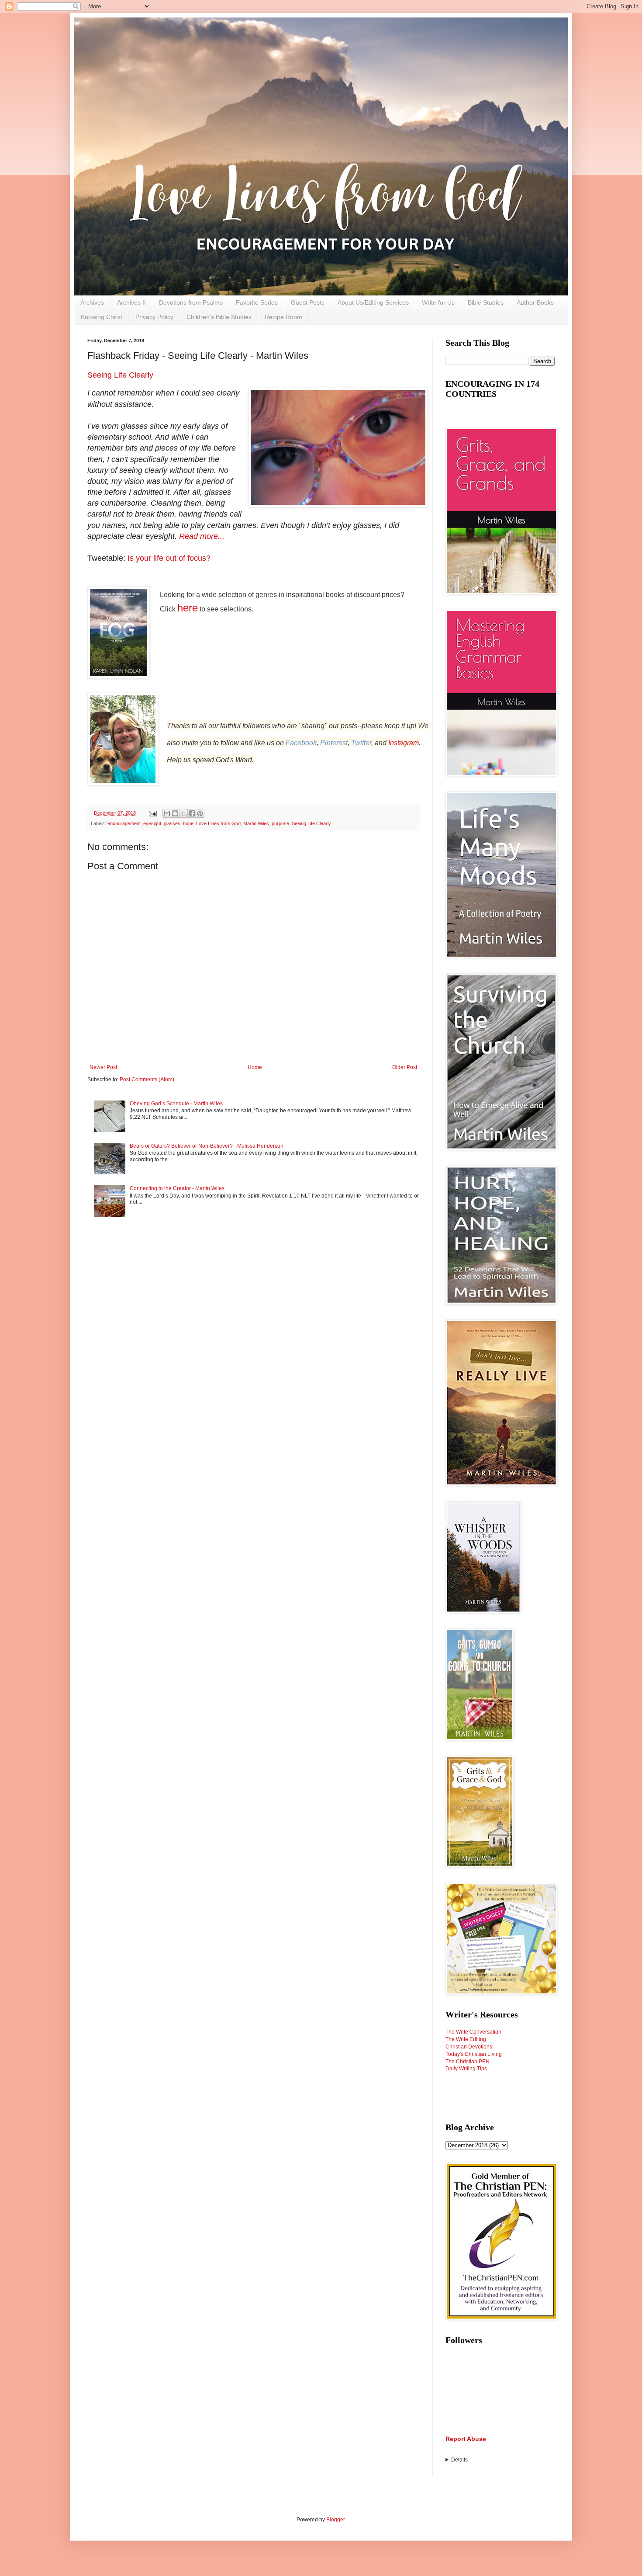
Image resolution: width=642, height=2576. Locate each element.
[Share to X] (183, 813)
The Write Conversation (473, 2032)
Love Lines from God (218, 823)
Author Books (535, 302)
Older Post (405, 1067)
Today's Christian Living (474, 2054)
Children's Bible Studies (219, 317)
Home (255, 1067)
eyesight (152, 823)
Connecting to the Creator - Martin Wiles (177, 1188)
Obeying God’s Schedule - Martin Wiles (176, 1104)
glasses (172, 823)
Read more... (202, 536)
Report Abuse (466, 2439)
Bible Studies (486, 302)
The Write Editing (466, 2039)
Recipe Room (283, 317)
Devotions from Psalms (191, 302)
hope (188, 823)
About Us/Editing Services (373, 302)
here (188, 608)
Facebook (301, 743)
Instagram (404, 743)
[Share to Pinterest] (200, 813)
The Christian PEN (468, 2062)
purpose (280, 823)
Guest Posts (308, 302)
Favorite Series (257, 302)
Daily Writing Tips (466, 2069)
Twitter (361, 743)
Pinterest (334, 743)
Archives (92, 302)
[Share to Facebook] (192, 813)
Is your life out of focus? (169, 558)
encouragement (124, 823)
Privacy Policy (154, 317)
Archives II (131, 302)
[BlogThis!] (175, 813)
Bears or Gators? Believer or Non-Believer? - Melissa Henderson (207, 1146)
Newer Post (103, 1067)
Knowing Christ (102, 317)
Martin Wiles (256, 823)
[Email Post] (152, 813)
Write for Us (438, 302)
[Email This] (167, 813)
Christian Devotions (469, 2047)
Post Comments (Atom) (147, 1080)
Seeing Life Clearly (120, 375)
